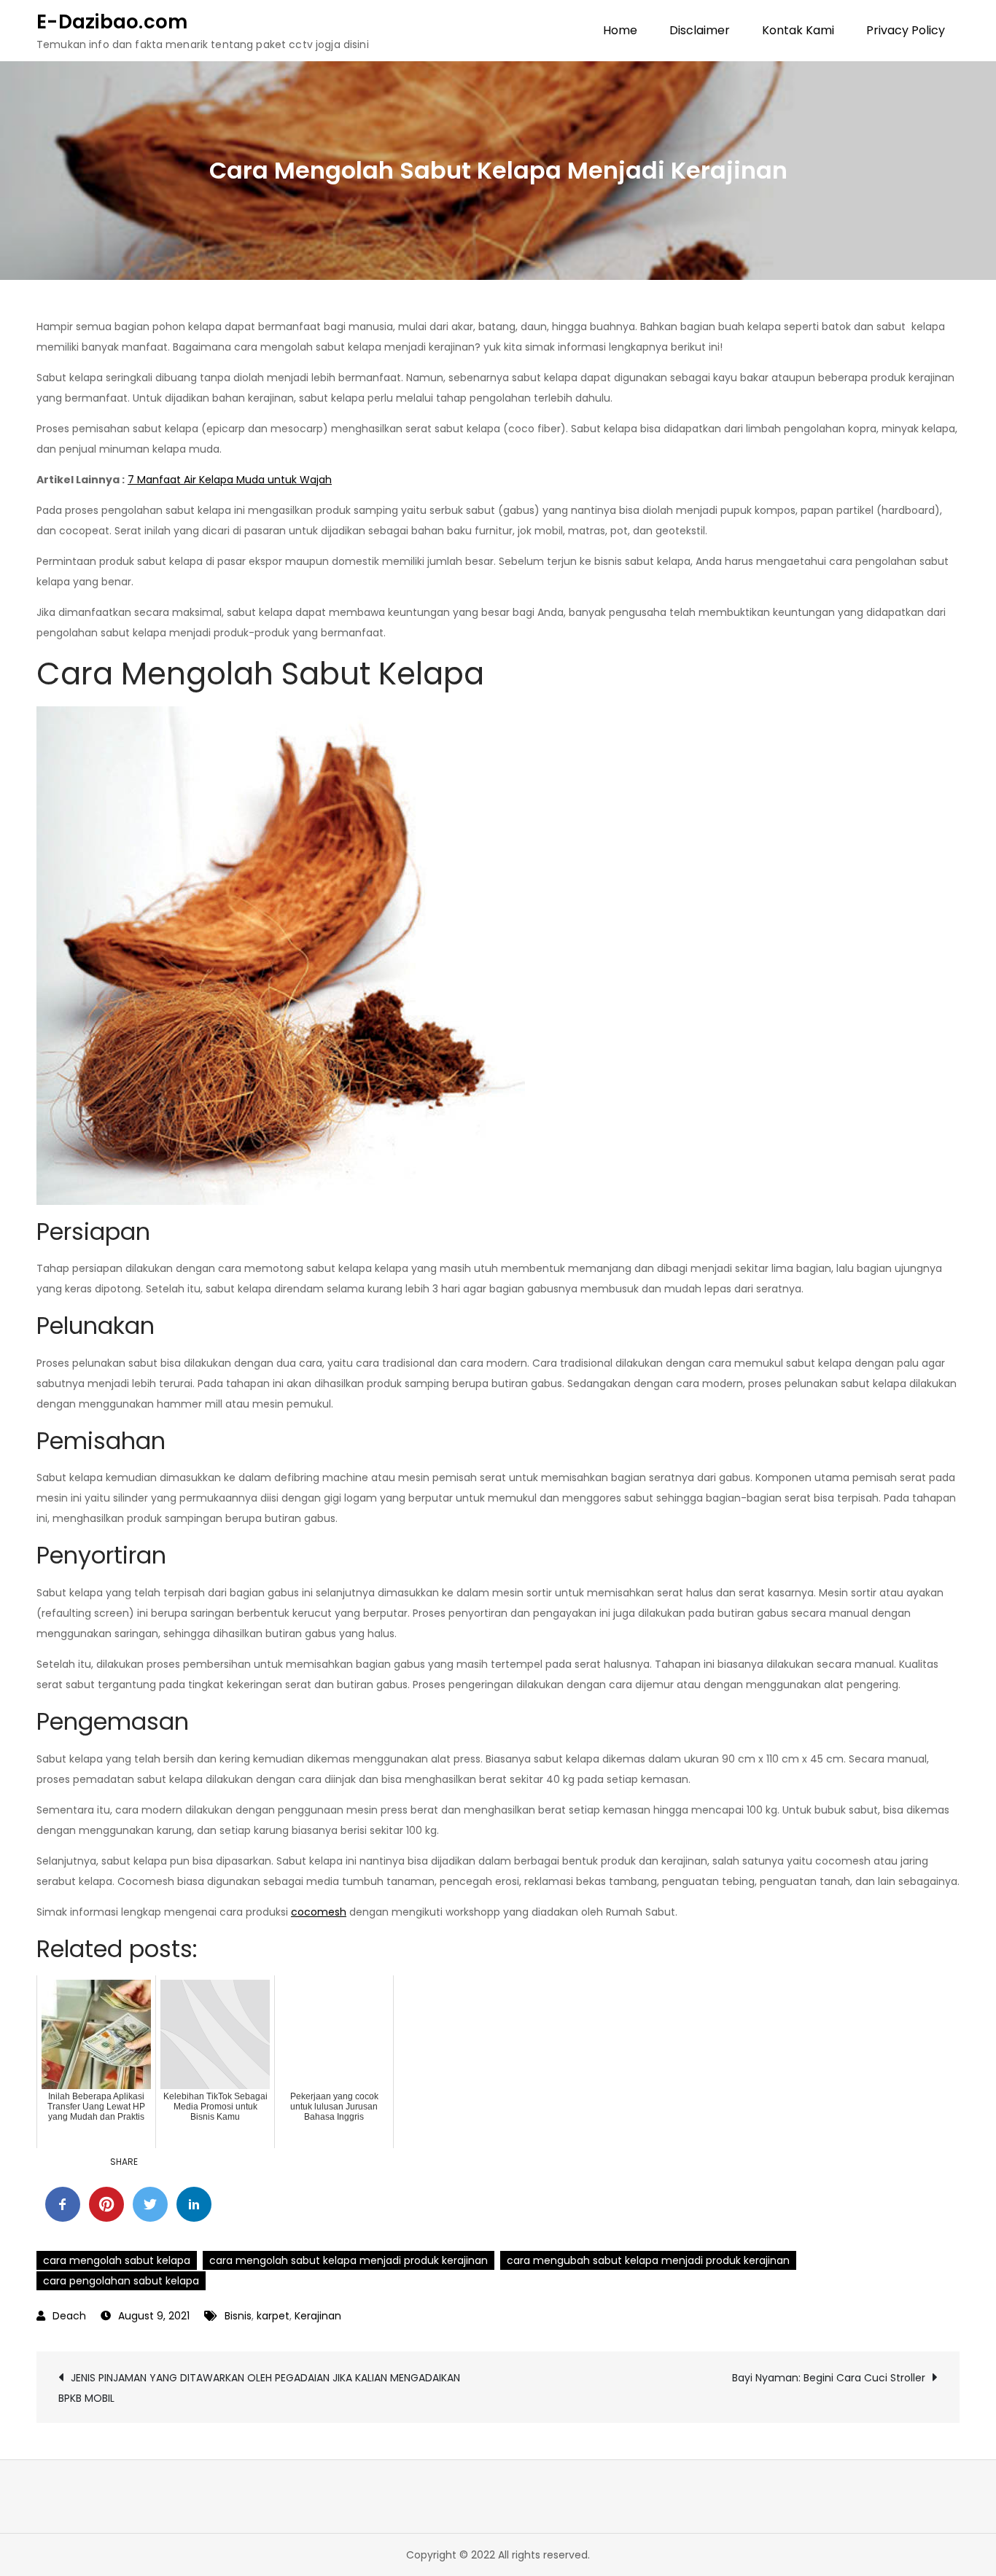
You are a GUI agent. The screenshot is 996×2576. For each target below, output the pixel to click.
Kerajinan (318, 2316)
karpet (273, 2316)
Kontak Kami (798, 30)
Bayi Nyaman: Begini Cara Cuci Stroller (829, 2378)
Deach (69, 2316)
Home (620, 30)
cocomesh (319, 1912)
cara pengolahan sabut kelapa (121, 2281)
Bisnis (238, 2316)
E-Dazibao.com (112, 22)
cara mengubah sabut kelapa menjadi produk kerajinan (648, 2260)
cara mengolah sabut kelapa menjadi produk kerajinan (349, 2260)
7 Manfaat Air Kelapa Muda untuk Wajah (230, 480)
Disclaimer (700, 30)
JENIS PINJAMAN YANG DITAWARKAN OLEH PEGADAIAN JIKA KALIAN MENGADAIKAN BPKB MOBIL (259, 2388)
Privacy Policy (906, 30)
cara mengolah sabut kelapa (117, 2260)
